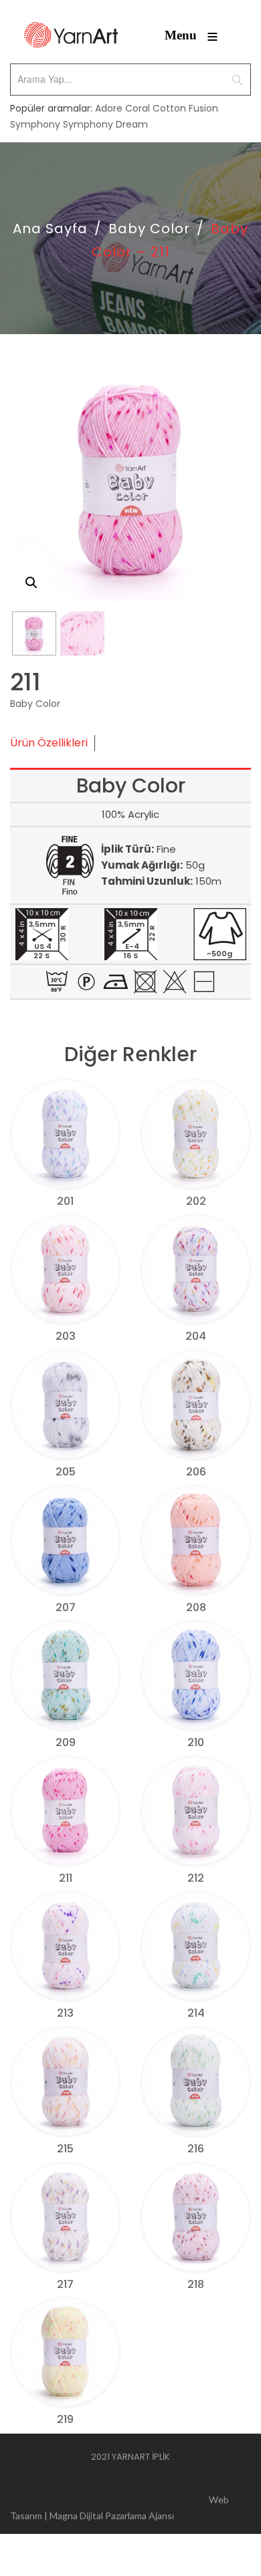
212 (196, 1878)
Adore (109, 108)
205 (66, 1472)
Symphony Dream (105, 124)
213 (65, 2013)
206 (196, 1472)
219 (65, 2419)
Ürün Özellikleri (49, 743)
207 (66, 1607)
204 (196, 1336)
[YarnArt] (71, 35)
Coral (138, 108)
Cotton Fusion (185, 108)
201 (65, 1201)
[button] (31, 583)
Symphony (35, 124)
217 (65, 2284)
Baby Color (149, 229)
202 (196, 1201)
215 (65, 2149)
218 (196, 2284)
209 (66, 1742)
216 (196, 2149)
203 (66, 1336)
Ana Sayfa (50, 229)
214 (196, 2013)
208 (196, 1607)
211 (66, 1878)
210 (196, 1742)
